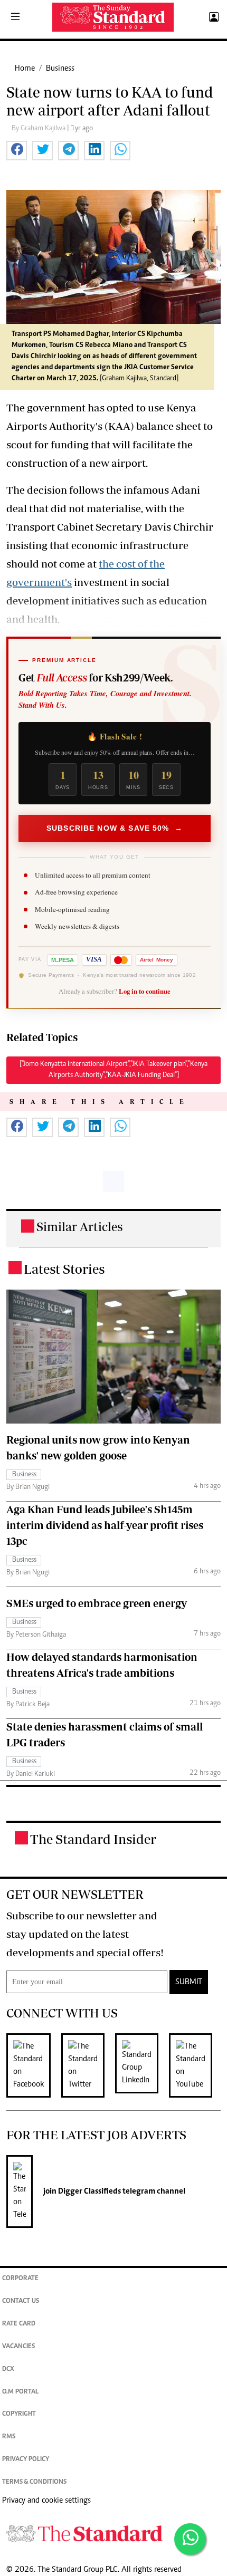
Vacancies (18, 2347)
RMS (9, 2437)
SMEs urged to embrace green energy (97, 1603)
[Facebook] (34, 2065)
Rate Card (19, 2324)
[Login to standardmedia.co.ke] (212, 17)
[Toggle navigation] (15, 17)
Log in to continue (145, 991)
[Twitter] (88, 2065)
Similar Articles (80, 1227)
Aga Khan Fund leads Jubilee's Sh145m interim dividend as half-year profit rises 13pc (105, 1525)
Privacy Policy (26, 2460)
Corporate (20, 2279)
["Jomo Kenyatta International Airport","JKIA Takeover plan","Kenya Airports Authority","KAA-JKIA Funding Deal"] (113, 1070)
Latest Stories (64, 1269)
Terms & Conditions (34, 2482)
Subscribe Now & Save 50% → (115, 828)
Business (60, 69)
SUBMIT (189, 1982)
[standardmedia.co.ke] (113, 17)
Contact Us (21, 2301)
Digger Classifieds (89, 2191)
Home (25, 69)
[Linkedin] (142, 2065)
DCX (8, 2370)
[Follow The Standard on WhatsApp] (190, 2539)
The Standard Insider (93, 1839)
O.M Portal (20, 2392)
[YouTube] (196, 2065)
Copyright (19, 2414)
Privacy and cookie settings (46, 2501)
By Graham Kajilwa (39, 129)
